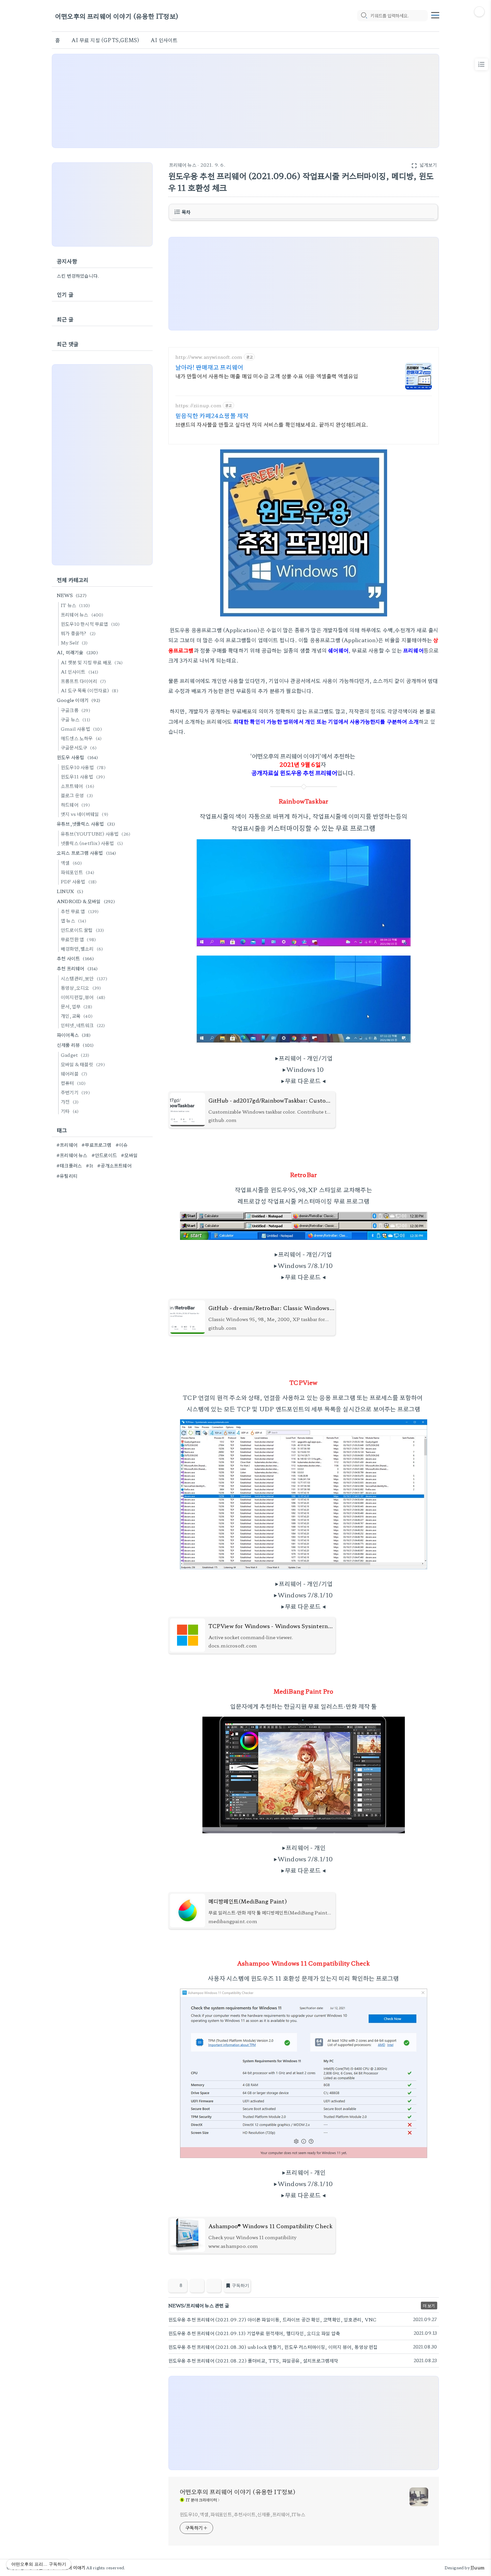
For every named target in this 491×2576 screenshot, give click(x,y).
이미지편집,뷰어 (83, 997)
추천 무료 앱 (80, 911)
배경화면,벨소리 (82, 949)
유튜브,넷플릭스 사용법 (86, 824)
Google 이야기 (78, 700)
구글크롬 (75, 710)
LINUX (70, 891)
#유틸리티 (67, 1176)
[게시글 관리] (214, 2286)
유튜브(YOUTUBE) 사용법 (96, 834)
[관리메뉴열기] (479, 12)
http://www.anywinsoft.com (209, 357)
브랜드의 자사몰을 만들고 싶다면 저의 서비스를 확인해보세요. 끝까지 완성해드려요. (272, 424)
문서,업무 (76, 1006)
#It (90, 1165)
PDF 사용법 (79, 881)
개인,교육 (77, 1016)
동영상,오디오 (81, 988)
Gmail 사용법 (81, 729)
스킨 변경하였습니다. (78, 276)
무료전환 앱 (78, 939)
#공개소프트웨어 (114, 1165)
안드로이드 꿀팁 (83, 930)
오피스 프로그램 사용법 (87, 853)
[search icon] (364, 16)
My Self (74, 642)
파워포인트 (77, 872)
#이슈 (122, 1145)
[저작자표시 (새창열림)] (436, 2288)
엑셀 (71, 863)
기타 (70, 1111)
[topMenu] (435, 14)
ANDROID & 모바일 (86, 901)
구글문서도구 (79, 747)
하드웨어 (75, 805)
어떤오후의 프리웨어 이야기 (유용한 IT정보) (117, 16)
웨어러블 (74, 1074)
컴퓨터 (73, 1083)
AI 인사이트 (164, 40)
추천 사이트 (75, 958)
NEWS (72, 595)
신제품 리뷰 (75, 1045)
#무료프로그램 (96, 1145)
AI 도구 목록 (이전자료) (90, 690)
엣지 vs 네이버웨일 (85, 814)
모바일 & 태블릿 (83, 1064)
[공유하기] (197, 2286)
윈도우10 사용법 (83, 767)
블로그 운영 (77, 795)
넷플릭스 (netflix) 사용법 (92, 843)
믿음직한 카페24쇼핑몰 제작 (212, 415)
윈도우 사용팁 (77, 757)
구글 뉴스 (75, 719)
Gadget (75, 1055)
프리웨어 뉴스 (183, 165)
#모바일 (129, 1155)
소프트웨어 (77, 786)
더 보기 (429, 2306)
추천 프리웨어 (77, 968)
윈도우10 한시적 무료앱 (90, 624)
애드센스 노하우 (81, 738)
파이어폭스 (74, 1035)
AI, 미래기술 (77, 652)
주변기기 (75, 1092)
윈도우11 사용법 (83, 776)
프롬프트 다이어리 (84, 681)
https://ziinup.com (199, 405)
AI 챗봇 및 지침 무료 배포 (92, 662)
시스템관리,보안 (84, 978)
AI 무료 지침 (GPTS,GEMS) (105, 40)
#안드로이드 (104, 1155)
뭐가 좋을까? (78, 633)
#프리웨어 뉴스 (72, 1155)
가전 (70, 1102)
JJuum (477, 2567)
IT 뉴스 (75, 605)
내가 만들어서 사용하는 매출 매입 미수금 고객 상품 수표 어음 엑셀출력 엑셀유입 (267, 376)
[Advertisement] (246, 101)
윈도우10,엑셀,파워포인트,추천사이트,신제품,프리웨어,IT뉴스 (243, 2514)
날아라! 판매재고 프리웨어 (209, 367)
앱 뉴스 (73, 920)
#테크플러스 (69, 1165)
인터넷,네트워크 (83, 1025)
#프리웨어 (67, 1145)
